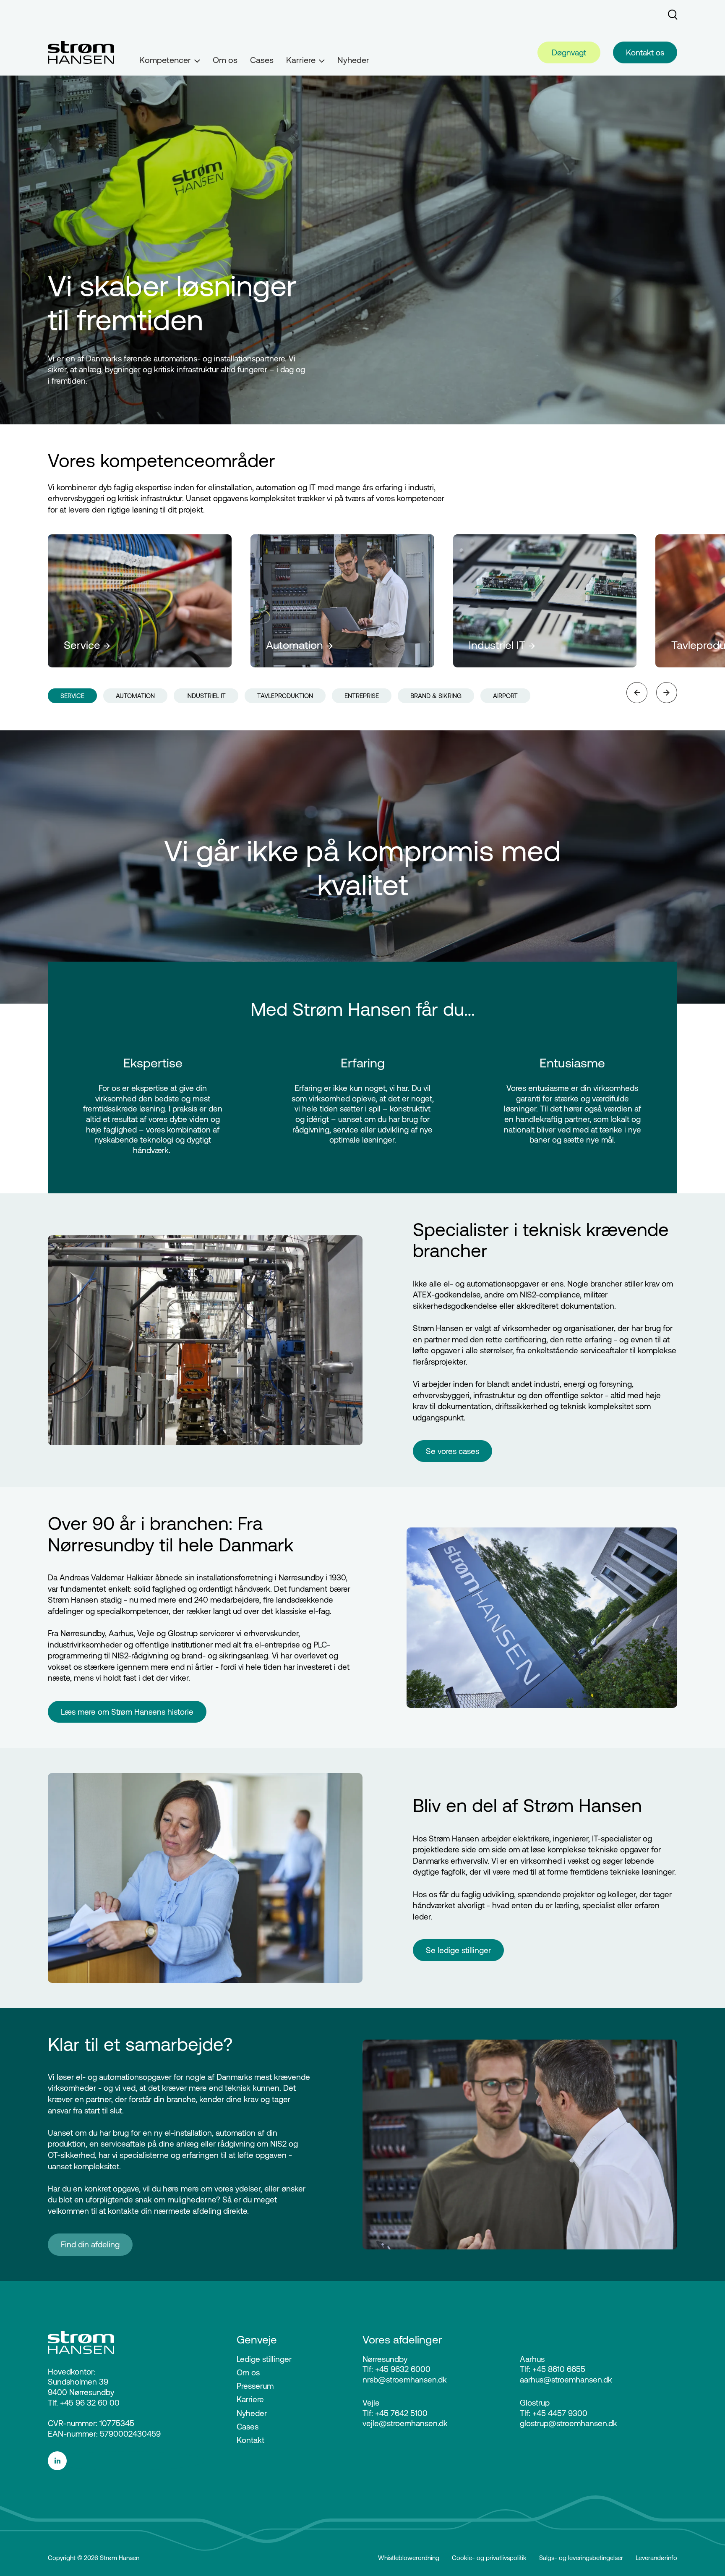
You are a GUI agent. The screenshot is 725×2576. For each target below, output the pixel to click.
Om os (225, 60)
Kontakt (250, 2440)
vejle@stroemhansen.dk (405, 2423)
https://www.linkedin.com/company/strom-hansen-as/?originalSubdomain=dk (126, 2461)
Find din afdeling (90, 2244)
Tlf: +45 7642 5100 (395, 2413)
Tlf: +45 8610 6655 (553, 2369)
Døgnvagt (569, 52)
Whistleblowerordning (409, 2558)
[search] (673, 15)
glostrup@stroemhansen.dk (569, 2423)
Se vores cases (452, 1451)
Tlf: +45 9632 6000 (396, 2369)
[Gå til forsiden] (81, 52)
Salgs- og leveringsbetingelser (581, 2558)
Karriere (250, 2399)
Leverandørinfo (656, 2558)
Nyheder (353, 60)
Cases (262, 60)
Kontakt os (645, 52)
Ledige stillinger (264, 2359)
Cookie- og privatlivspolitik (489, 2558)
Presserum (255, 2386)
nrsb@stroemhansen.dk (405, 2380)
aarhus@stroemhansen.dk (566, 2380)
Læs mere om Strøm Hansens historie (127, 1712)
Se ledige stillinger (458, 1950)
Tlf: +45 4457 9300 (554, 2413)
